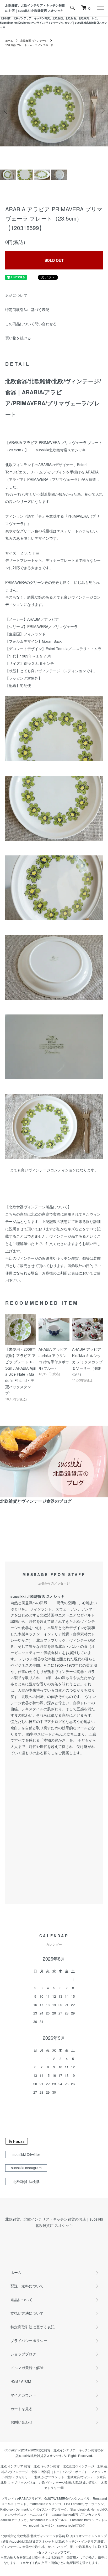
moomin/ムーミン (42, 2525)
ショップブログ (23, 2354)
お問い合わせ (21, 2422)
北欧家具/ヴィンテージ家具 (87, 2477)
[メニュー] (100, 8)
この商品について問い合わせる (31, 324)
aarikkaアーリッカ (14, 2520)
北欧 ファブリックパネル (18, 2482)
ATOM (26, 2381)
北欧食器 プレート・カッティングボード (29, 45)
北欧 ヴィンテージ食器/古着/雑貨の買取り (69, 2482)
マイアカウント (23, 2395)
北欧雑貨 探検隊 (26, 2181)
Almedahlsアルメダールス (48, 2520)
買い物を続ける (18, 338)
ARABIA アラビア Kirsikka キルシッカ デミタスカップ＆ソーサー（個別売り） (87, 1362)
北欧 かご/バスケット (49, 2477)
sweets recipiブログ (71, 2525)
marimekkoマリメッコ (45, 2504)
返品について (16, 295)
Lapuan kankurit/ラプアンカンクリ (76, 2514)
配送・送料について (27, 2286)
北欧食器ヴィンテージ (78, 2466)
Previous (6, 111)
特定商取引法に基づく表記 (27, 309)
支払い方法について (27, 2313)
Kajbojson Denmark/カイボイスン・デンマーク (34, 2509)
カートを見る (21, 2409)
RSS (14, 2381)
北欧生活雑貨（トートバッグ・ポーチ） (60, 2472)
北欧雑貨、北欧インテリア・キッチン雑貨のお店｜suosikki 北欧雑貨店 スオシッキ (35, 8)
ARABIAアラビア (29, 2498)
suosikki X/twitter (26, 2154)
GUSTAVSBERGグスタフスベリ (67, 2498)
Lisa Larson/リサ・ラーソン (84, 2504)
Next (102, 111)
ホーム (9, 40)
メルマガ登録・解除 (27, 2368)
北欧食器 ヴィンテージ (34, 40)
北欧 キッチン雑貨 (47, 2466)
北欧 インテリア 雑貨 (15, 2466)
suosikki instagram (26, 2168)
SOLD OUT (54, 260)
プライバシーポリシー (29, 2340)
